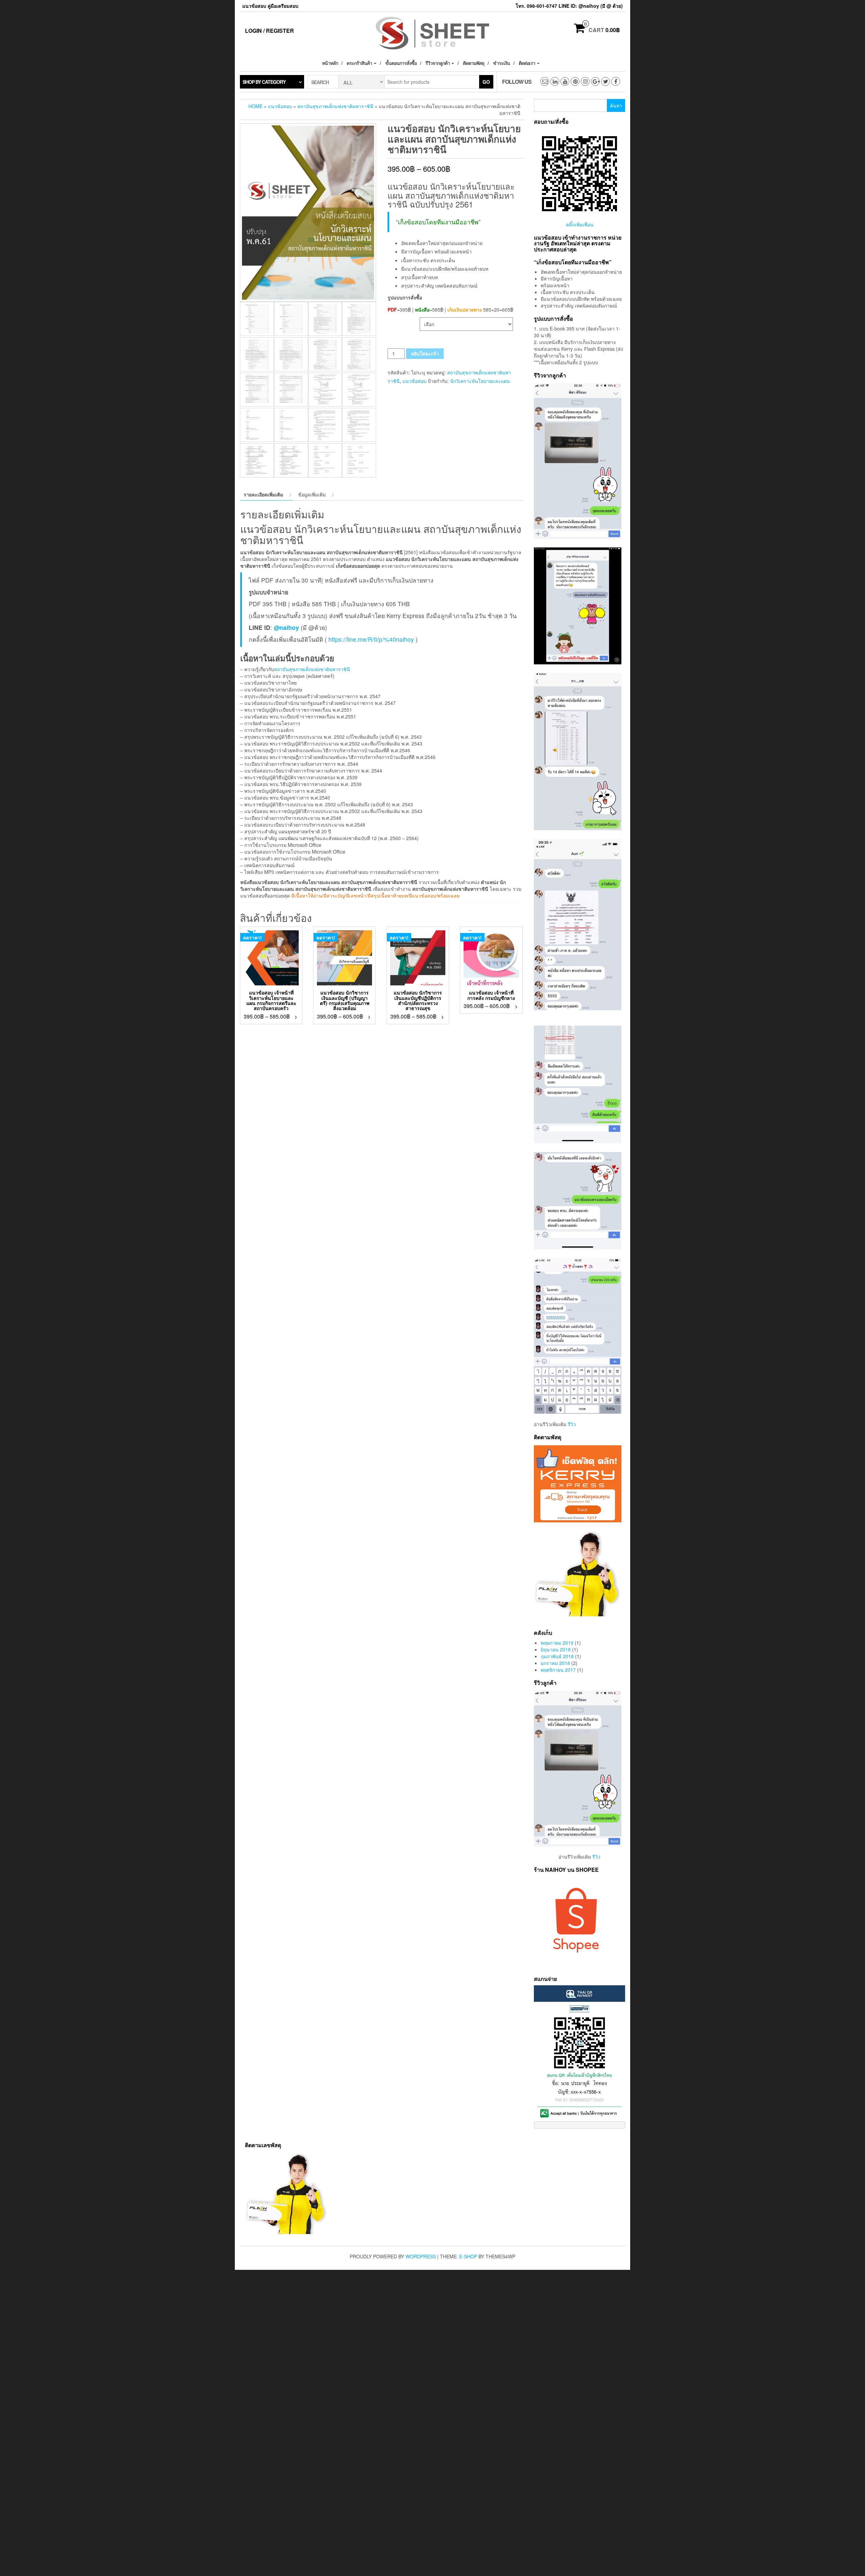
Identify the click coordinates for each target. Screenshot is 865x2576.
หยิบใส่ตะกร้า (425, 353)
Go (486, 82)
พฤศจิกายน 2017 (558, 1670)
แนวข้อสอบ (280, 106)
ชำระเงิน (501, 63)
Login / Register (269, 31)
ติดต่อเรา (527, 63)
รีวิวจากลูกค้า (438, 63)
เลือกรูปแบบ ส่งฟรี (404, 321)
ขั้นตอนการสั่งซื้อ (401, 63)
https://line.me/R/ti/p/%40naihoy (371, 639)
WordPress (421, 2256)
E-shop (468, 2256)
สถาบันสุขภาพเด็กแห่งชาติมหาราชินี (335, 106)
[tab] (266, 494)
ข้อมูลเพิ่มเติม (312, 494)
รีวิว (572, 1424)
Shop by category (264, 82)
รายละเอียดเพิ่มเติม (263, 494)
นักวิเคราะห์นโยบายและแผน (480, 381)
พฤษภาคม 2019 (557, 1643)
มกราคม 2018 (555, 1663)
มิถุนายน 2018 (556, 1649)
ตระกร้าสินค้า (360, 63)
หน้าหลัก (330, 63)
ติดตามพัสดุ (474, 63)
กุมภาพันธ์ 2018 (557, 1656)
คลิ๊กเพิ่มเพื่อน (580, 224)
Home (255, 106)
